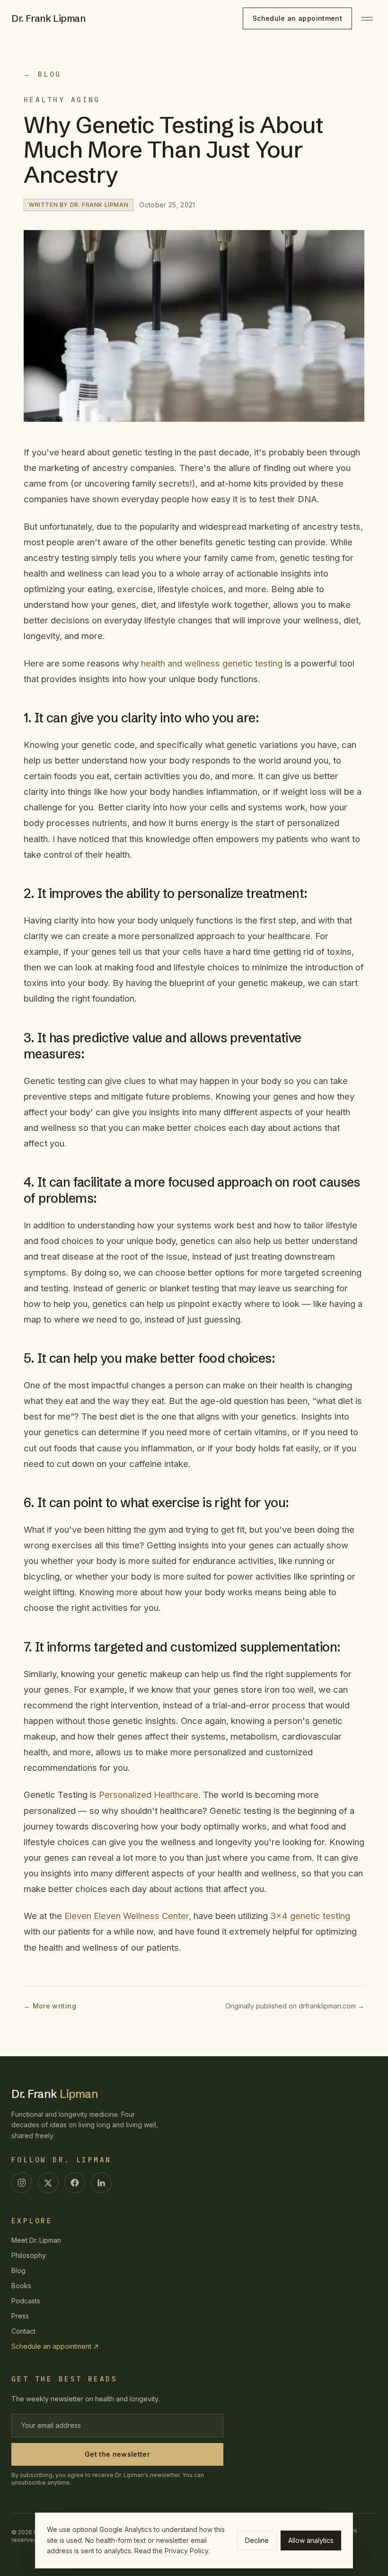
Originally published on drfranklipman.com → (295, 2006)
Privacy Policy (186, 2551)
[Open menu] (367, 18)
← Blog (43, 74)
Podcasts (26, 2301)
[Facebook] (75, 2183)
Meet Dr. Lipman (36, 2240)
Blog (18, 2270)
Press (20, 2316)
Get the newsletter (117, 2454)
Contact (23, 2331)
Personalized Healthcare (149, 1794)
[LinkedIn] (101, 2183)
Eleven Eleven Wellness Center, (128, 1916)
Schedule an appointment (297, 18)
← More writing (50, 2006)
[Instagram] (22, 2183)
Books (21, 2286)
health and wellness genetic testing (212, 663)
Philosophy (29, 2255)
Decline (257, 2540)
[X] (48, 2183)
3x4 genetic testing (310, 1916)
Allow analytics (311, 2540)
